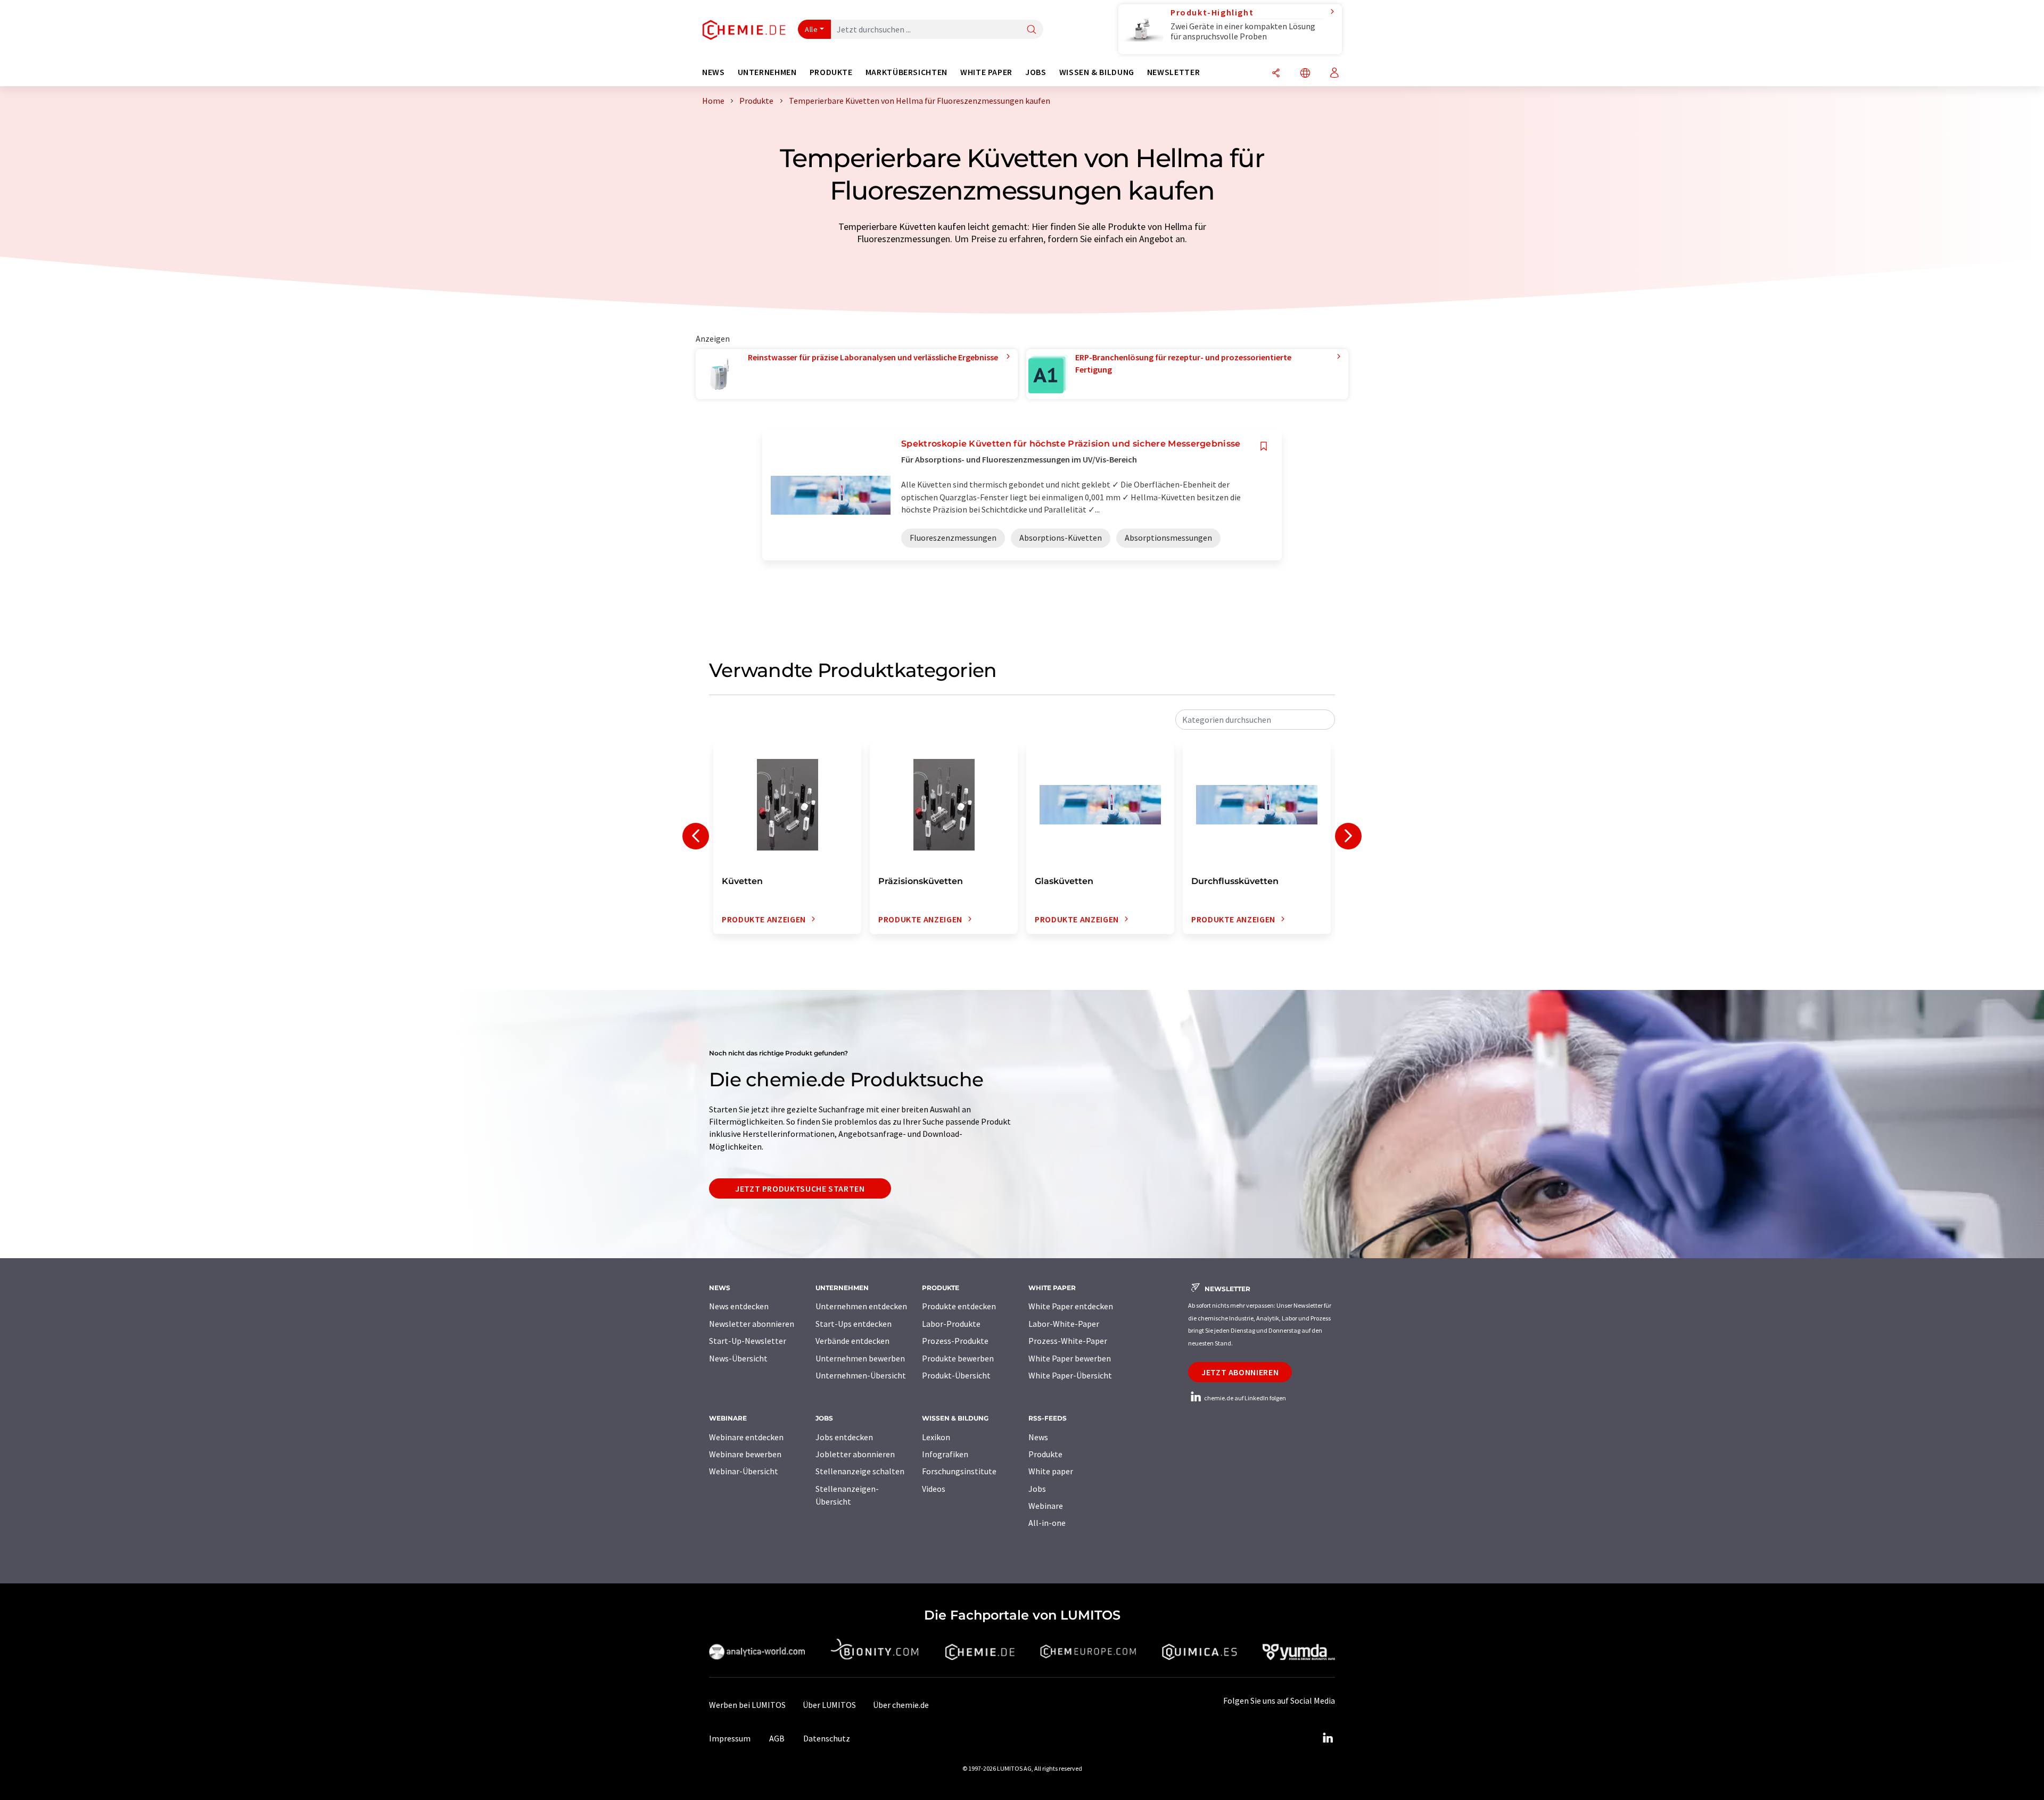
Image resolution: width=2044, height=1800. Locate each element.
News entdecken (739, 1306)
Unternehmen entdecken (861, 1306)
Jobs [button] (1036, 72)
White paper (1051, 1471)
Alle (811, 29)
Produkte (1045, 1454)
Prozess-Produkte (955, 1341)
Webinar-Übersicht (744, 1471)
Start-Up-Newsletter (748, 1341)
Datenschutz (827, 1738)
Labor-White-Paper (1064, 1324)
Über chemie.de (901, 1705)
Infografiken (945, 1454)
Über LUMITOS (829, 1705)
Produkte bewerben (958, 1358)
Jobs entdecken (844, 1437)
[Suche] (1032, 30)
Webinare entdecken (746, 1437)
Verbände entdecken (852, 1341)
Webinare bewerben (745, 1454)
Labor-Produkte (951, 1324)
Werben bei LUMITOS (747, 1705)
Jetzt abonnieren (1240, 1372)
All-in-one (1047, 1523)
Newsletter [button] (1173, 72)
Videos (934, 1489)
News (1038, 1437)
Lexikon (936, 1437)
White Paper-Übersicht (1070, 1375)
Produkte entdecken (959, 1306)
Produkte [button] (831, 72)
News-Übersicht (738, 1358)
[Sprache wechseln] (1305, 74)
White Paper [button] (986, 72)
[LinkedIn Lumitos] (1328, 1738)
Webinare (1046, 1506)
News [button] (714, 72)
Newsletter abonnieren (752, 1324)
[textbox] (1255, 720)
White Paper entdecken (1071, 1306)
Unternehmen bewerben (860, 1358)
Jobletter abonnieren (855, 1454)
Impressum (730, 1738)
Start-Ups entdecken (854, 1324)
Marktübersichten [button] (906, 72)
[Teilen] (1276, 74)
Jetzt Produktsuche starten (800, 1188)
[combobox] (1255, 720)
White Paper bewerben (1070, 1358)
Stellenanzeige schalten (860, 1471)
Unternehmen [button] (767, 72)
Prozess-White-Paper (1068, 1341)
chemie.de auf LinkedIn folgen (1244, 1398)
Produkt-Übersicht (956, 1375)
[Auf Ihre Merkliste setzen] (1264, 446)
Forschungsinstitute (959, 1471)
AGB (777, 1738)
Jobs (1037, 1489)
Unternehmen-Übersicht (861, 1375)
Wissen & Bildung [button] (1097, 72)
